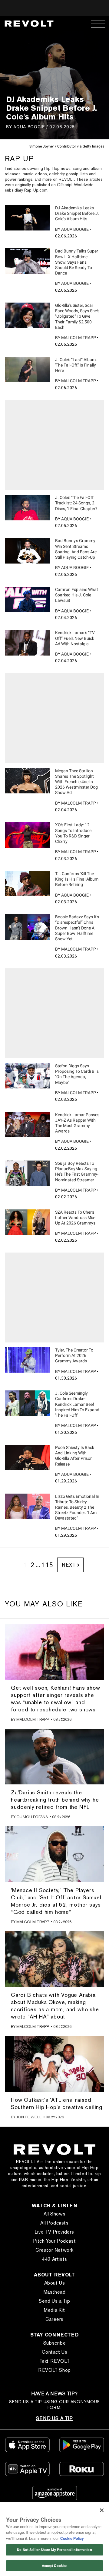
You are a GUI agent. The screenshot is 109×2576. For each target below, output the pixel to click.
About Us (55, 2283)
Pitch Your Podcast (55, 2241)
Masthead (55, 2292)
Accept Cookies (55, 2566)
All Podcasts (54, 2223)
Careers (54, 2319)
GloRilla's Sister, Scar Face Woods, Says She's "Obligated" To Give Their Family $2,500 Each (77, 316)
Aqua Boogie (29, 127)
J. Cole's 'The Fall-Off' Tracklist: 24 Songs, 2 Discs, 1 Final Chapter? (76, 503)
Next (69, 1565)
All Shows (54, 2214)
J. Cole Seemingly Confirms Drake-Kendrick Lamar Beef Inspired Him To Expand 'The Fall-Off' (77, 1404)
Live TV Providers (54, 2232)
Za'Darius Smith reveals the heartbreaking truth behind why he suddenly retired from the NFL (55, 1800)
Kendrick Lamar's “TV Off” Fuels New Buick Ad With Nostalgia (75, 638)
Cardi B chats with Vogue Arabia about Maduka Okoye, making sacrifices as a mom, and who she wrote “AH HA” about (55, 2006)
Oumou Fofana (32, 1817)
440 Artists (54, 2259)
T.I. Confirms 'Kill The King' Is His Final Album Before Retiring (77, 879)
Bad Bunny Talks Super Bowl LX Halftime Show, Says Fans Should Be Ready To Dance (77, 262)
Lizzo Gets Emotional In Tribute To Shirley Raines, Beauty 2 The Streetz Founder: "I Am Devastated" (77, 1507)
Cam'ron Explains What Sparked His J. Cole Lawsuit (77, 595)
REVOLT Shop (54, 2370)
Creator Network (54, 2250)
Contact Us (55, 2352)
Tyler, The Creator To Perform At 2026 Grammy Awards (74, 1355)
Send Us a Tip (54, 2301)
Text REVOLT (55, 2361)
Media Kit (54, 2310)
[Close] (102, 2510)
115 (47, 1565)
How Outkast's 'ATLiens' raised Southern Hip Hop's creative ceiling (57, 2103)
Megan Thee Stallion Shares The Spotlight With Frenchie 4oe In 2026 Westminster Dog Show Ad (76, 782)
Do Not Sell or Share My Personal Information (54, 2550)
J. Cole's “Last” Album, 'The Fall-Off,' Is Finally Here (76, 365)
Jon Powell (29, 2117)
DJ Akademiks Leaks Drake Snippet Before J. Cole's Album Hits (77, 213)
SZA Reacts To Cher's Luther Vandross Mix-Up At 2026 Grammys (75, 1218)
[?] (28, 218)
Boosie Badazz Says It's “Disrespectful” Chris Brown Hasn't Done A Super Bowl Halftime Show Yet (77, 928)
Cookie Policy (72, 2538)
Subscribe (54, 2343)
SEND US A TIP (54, 2418)
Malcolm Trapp (79, 338)
